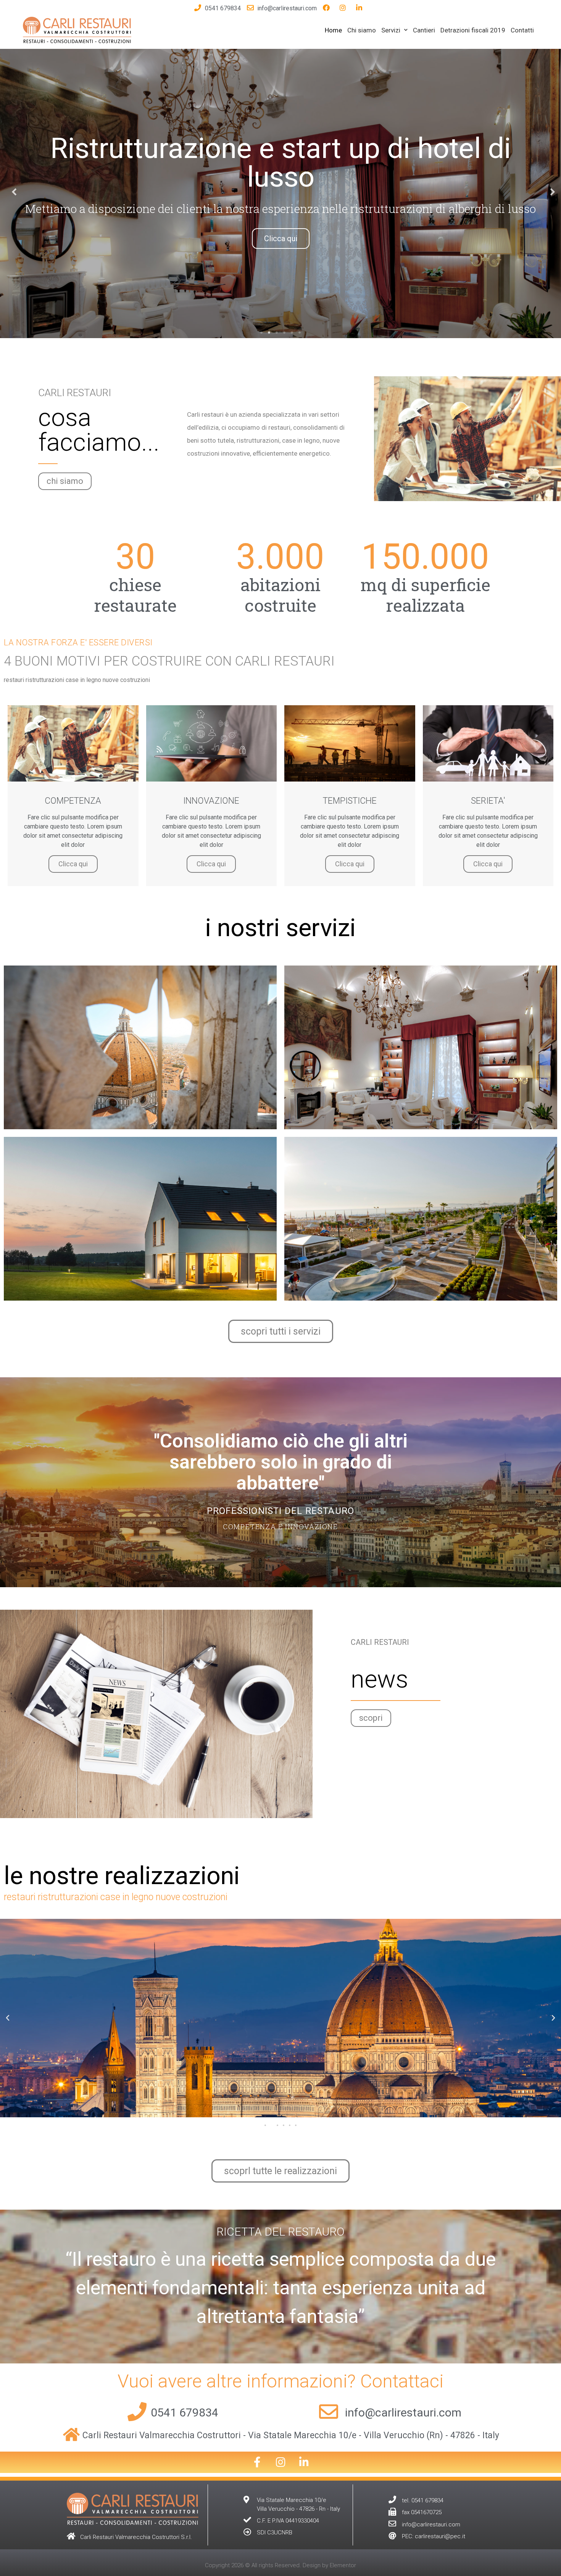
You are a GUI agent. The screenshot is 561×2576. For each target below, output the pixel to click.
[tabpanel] (280, 191)
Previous (11, 191)
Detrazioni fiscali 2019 (473, 30)
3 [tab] (277, 332)
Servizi (391, 30)
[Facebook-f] (257, 2462)
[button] (65, 481)
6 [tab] (300, 332)
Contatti (522, 30)
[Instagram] (280, 2462)
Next (550, 191)
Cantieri (424, 30)
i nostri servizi (280, 928)
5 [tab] (292, 332)
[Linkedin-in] (304, 2462)
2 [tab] (269, 332)
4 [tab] (284, 332)
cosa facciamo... (99, 430)
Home (333, 30)
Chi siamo (362, 30)
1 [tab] (261, 332)
